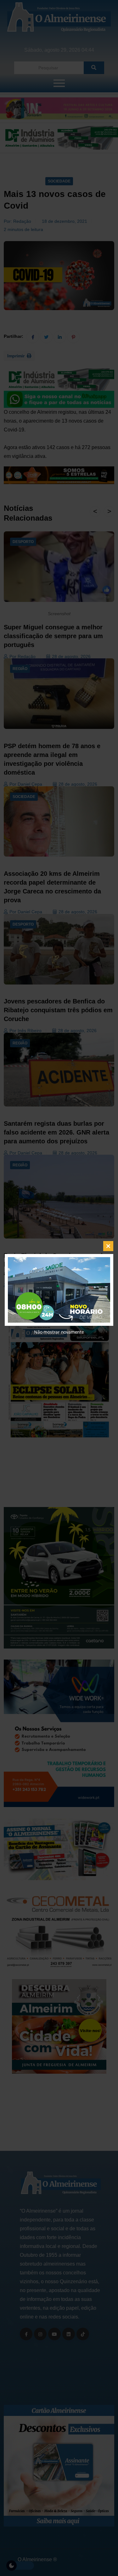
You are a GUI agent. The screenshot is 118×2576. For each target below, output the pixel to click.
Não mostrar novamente (59, 1332)
